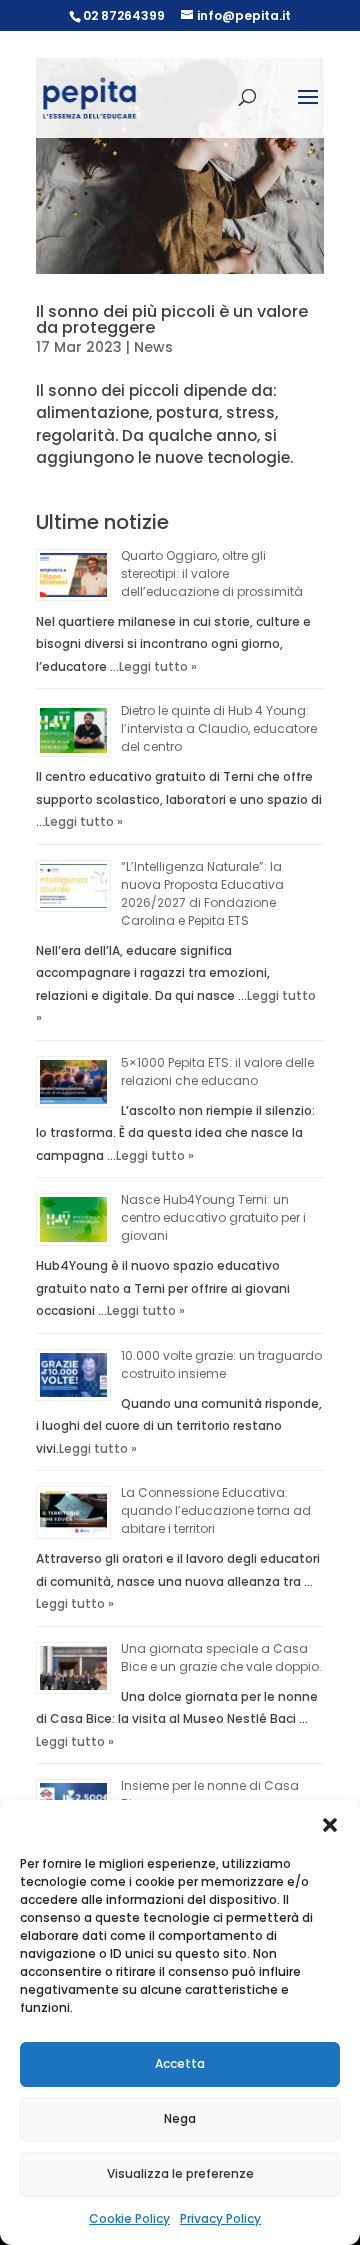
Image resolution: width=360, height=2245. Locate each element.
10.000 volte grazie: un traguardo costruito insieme (221, 1364)
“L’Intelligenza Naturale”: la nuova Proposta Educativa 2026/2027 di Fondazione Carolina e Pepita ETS (202, 893)
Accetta (180, 2063)
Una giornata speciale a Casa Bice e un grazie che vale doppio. (221, 1657)
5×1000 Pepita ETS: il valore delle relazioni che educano (217, 1071)
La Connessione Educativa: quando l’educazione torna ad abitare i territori (216, 1510)
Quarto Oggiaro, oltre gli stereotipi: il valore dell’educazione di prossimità (212, 573)
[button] (330, 1825)
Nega (180, 2118)
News (153, 347)
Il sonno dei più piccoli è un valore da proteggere (172, 319)
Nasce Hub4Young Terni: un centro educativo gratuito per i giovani (213, 1217)
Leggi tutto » (158, 666)
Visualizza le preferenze (180, 2173)
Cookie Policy (129, 2218)
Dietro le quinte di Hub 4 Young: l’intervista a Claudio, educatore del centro (219, 728)
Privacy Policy (220, 2218)
